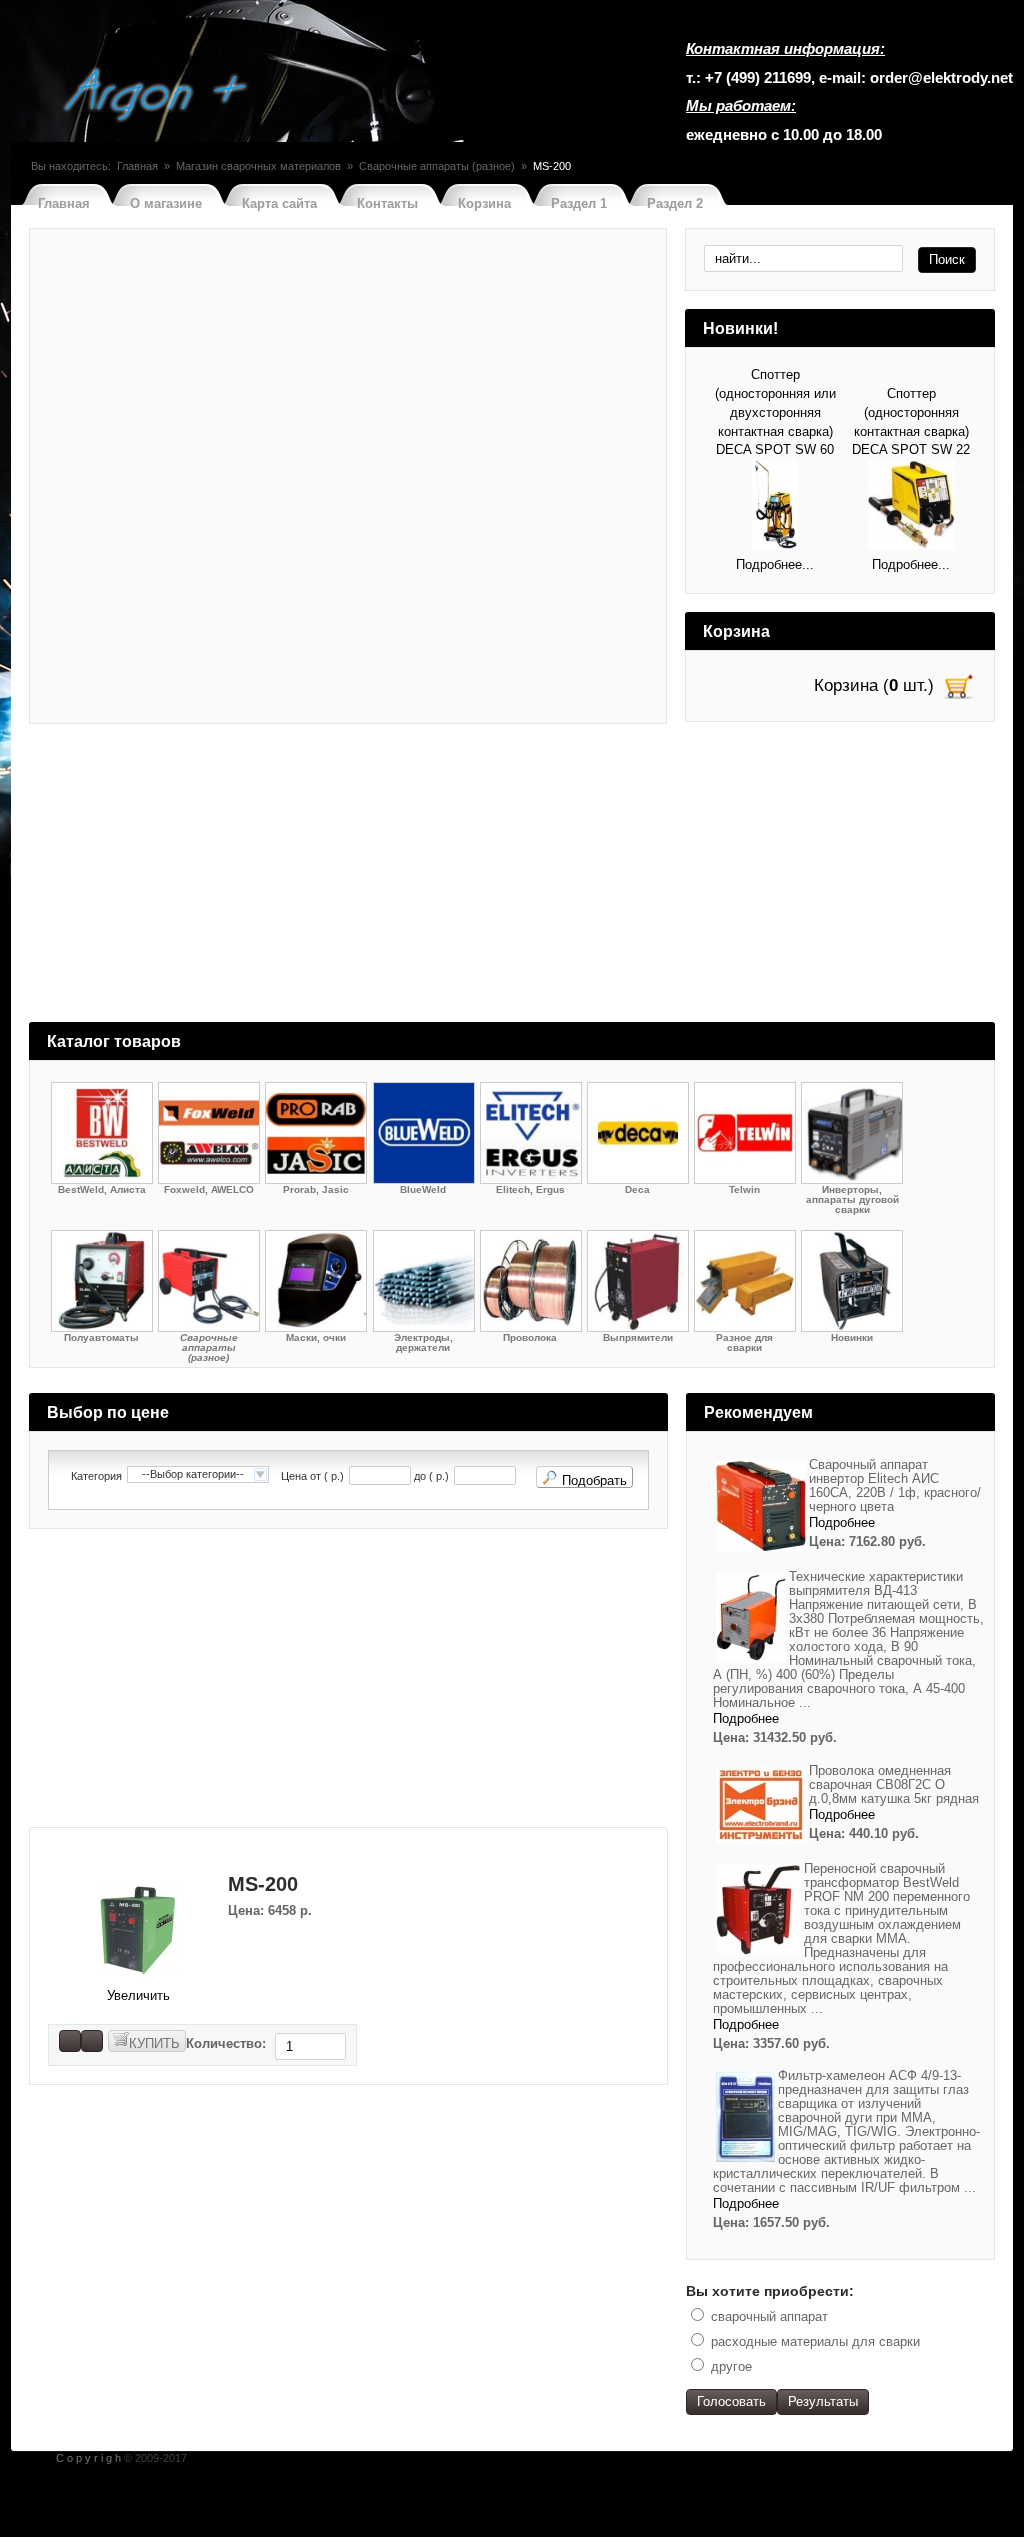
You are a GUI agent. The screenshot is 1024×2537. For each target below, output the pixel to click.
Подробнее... (775, 564)
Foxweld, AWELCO (209, 1189)
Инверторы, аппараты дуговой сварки (852, 1199)
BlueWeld (423, 1189)
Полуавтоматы (101, 1337)
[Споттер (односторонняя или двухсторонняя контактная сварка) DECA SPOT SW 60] (775, 508)
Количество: (228, 2043)
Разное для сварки (744, 1342)
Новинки (852, 1337)
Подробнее (842, 1522)
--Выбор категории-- (193, 1474)
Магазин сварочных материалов (258, 166)
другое (731, 2366)
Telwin (744, 1189)
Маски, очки (316, 1337)
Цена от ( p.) (312, 1476)
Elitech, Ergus (530, 1189)
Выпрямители (638, 1337)
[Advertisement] (512, 882)
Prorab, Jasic (316, 1189)
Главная (137, 166)
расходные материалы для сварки (815, 2341)
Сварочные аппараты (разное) (437, 166)
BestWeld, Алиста (102, 1189)
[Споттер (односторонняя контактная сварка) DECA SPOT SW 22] (911, 508)
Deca (637, 1189)
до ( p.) (431, 1476)
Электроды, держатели (423, 1342)
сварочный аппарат (769, 2316)
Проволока (530, 1337)
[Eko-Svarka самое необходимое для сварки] (158, 97)
